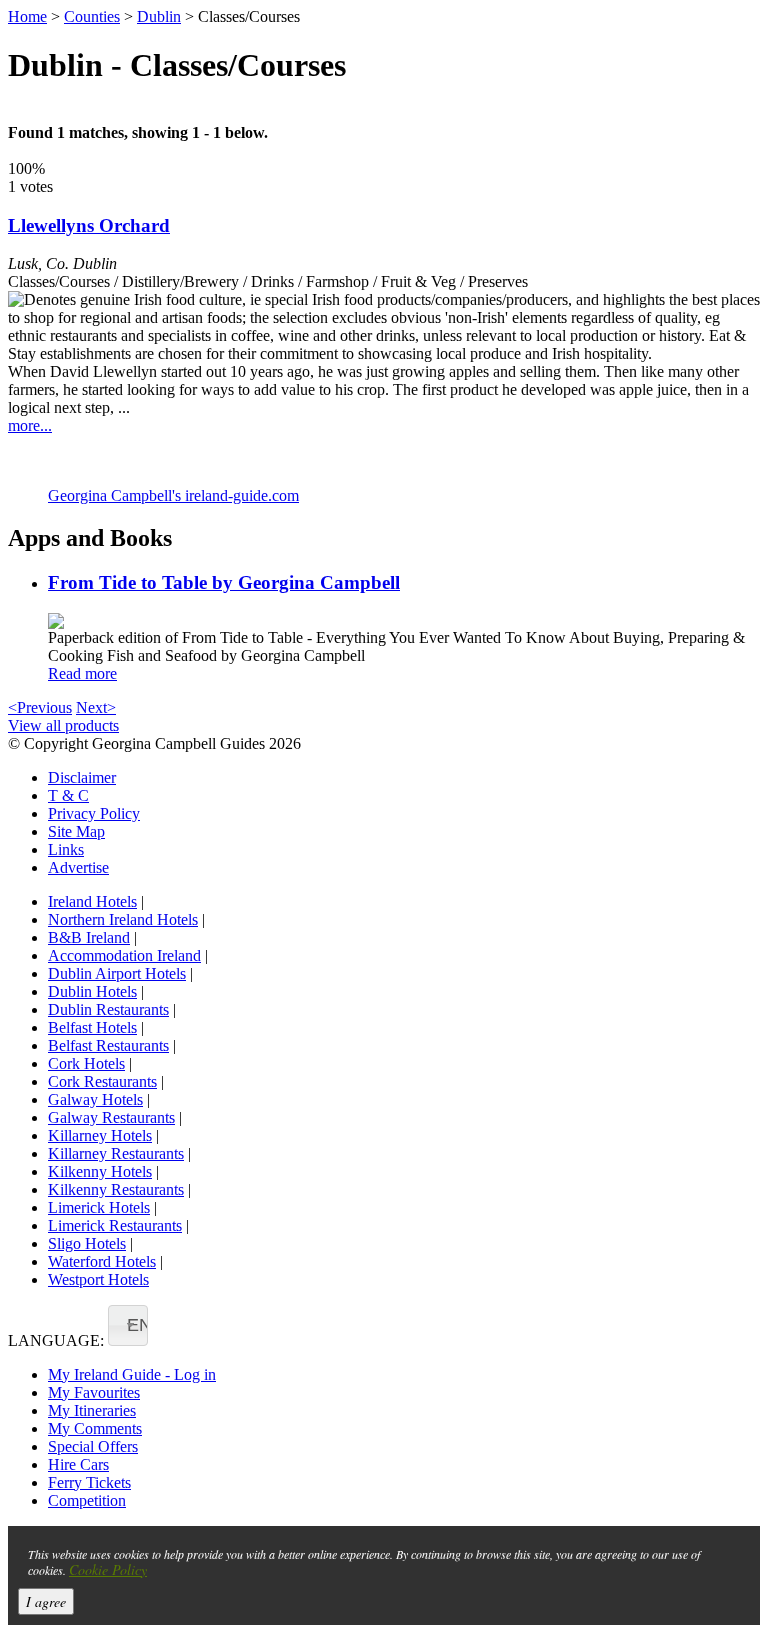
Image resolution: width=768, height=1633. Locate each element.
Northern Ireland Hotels (123, 919)
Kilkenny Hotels (100, 1171)
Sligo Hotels (87, 1243)
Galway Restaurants (111, 1117)
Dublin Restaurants (108, 1009)
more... (30, 425)
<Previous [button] (40, 707)
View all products (63, 725)
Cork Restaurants (102, 1081)
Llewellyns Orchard (89, 225)
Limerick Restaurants (115, 1225)
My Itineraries (92, 1410)
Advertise (78, 867)
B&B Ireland (89, 937)
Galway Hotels (95, 1099)
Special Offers (93, 1446)
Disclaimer (82, 777)
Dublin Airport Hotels (117, 973)
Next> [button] (96, 707)
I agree (46, 1601)
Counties (92, 16)
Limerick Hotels (99, 1207)
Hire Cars (78, 1464)
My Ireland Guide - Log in (132, 1374)
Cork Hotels (86, 1063)
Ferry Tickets (89, 1482)
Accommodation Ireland (124, 955)
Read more (82, 673)
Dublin (159, 16)
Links (66, 849)
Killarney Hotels (100, 1135)
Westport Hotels (98, 1279)
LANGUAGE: (56, 1340)
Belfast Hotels (92, 1027)
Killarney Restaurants (116, 1153)
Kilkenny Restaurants (116, 1189)
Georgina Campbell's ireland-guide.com (173, 495)
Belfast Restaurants (108, 1045)
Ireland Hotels (92, 901)
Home (27, 16)
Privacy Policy (94, 813)
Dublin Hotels (92, 991)
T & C (68, 795)
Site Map (76, 831)
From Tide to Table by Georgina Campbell (224, 582)
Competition (87, 1500)
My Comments (95, 1428)
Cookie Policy (108, 1569)
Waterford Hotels (102, 1261)
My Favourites (94, 1392)
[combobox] (128, 1325)
